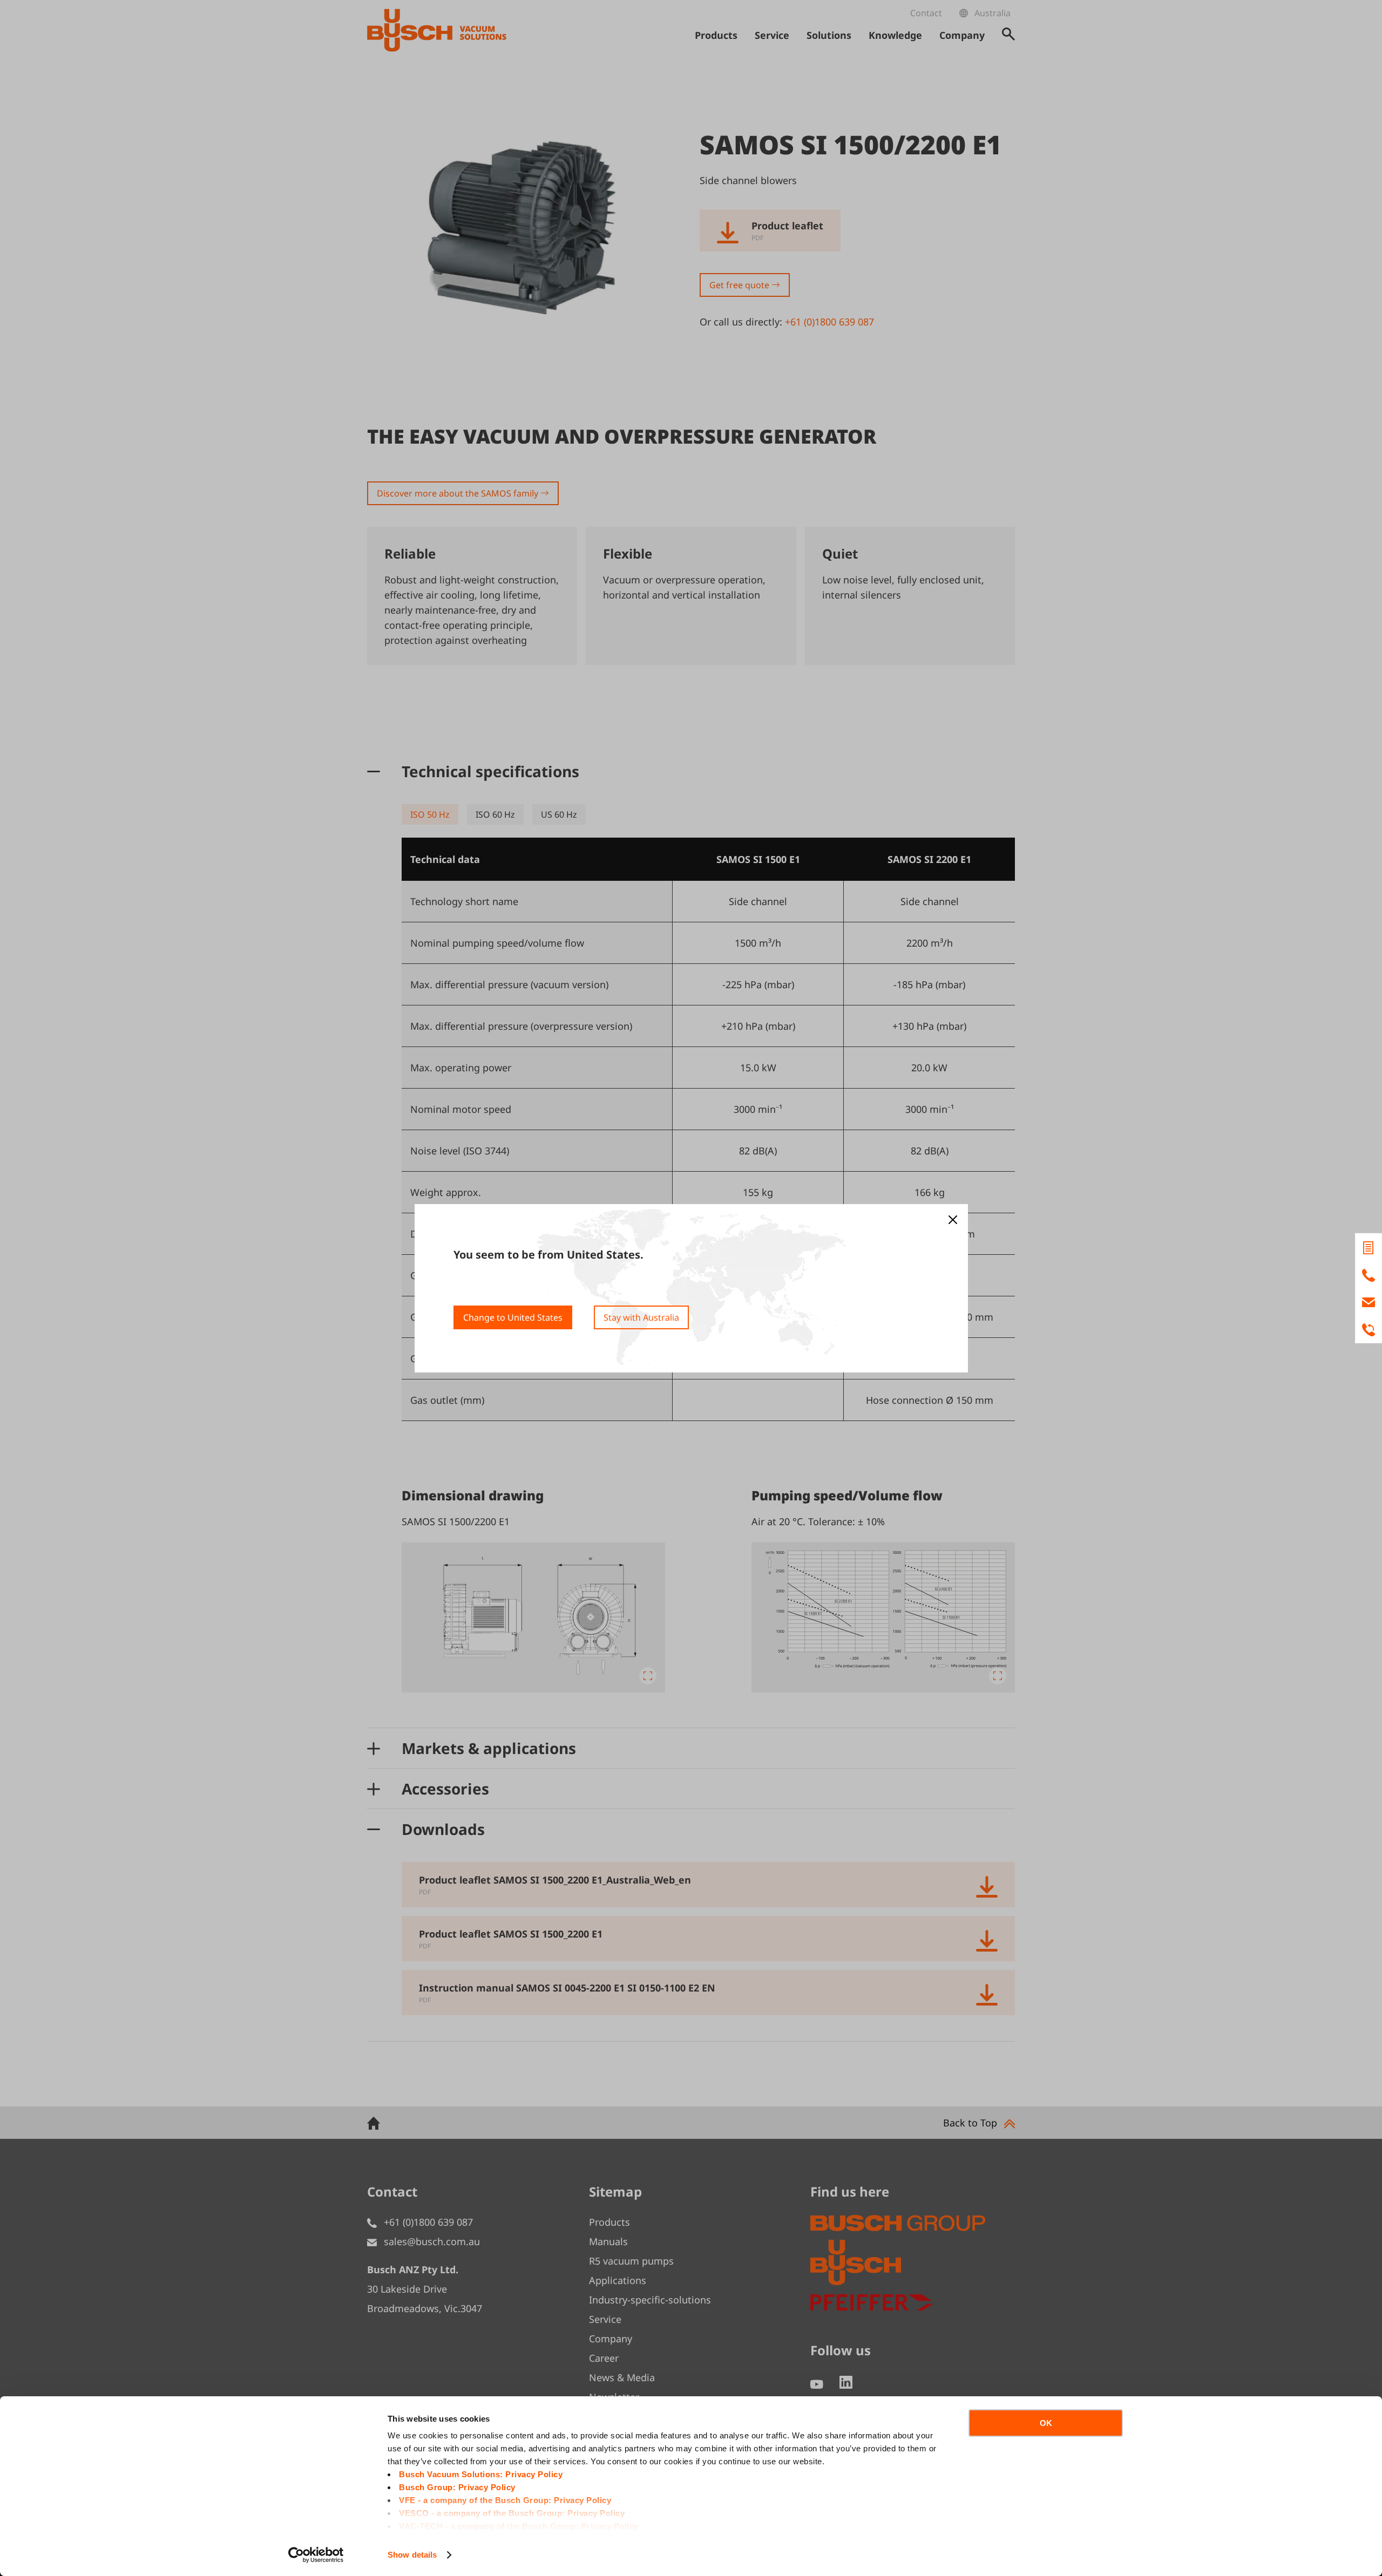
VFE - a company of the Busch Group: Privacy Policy (505, 2500)
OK (1046, 2423)
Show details (412, 2555)
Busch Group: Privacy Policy (457, 2487)
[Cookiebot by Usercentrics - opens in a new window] (316, 2555)
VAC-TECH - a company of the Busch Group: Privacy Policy (519, 2526)
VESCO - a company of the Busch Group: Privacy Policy (512, 2513)
